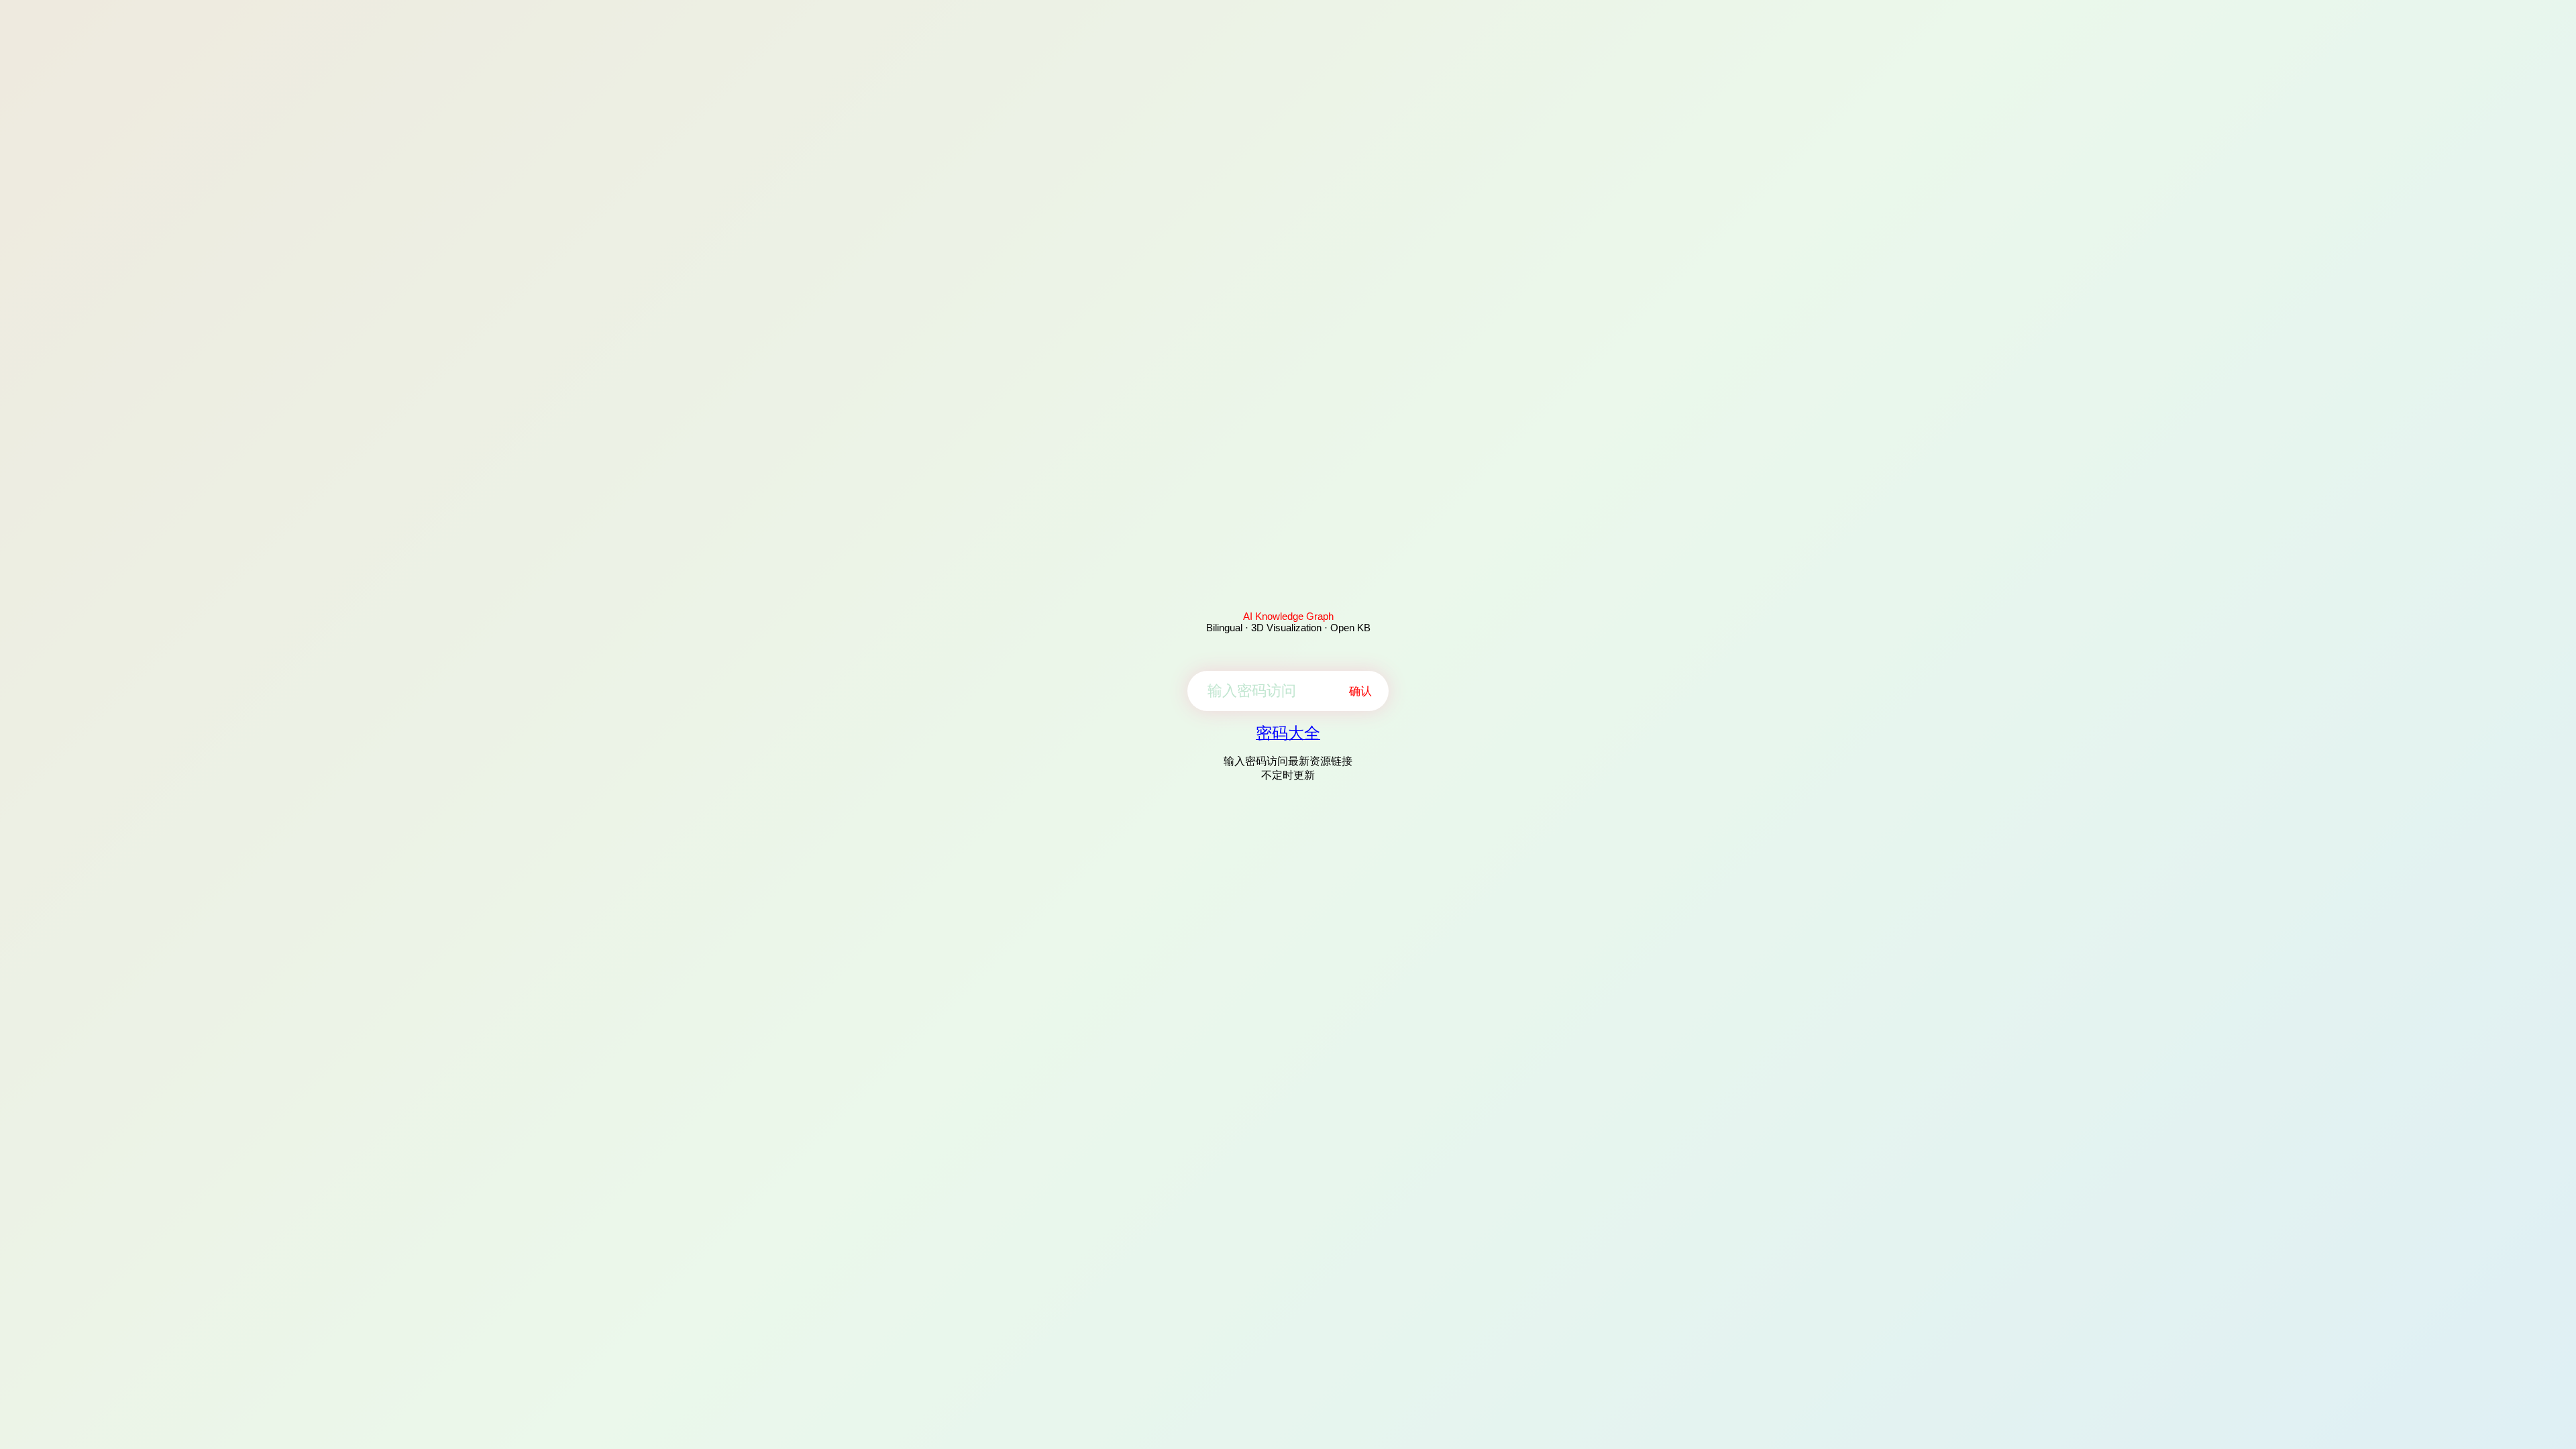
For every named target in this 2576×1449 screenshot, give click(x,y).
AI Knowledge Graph (1288, 616)
